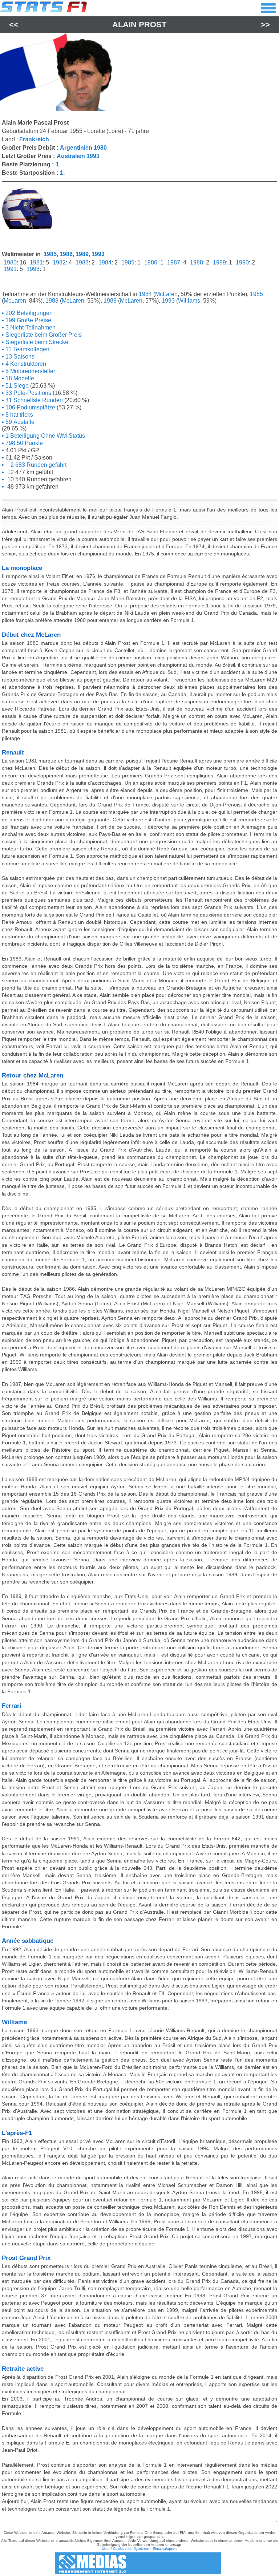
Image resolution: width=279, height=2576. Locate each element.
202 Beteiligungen (28, 313)
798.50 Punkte (23, 443)
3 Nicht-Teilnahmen (30, 327)
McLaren (166, 294)
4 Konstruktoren (25, 364)
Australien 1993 (78, 156)
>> (265, 25)
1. (58, 164)
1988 (197, 262)
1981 (36, 262)
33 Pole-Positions (28, 393)
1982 (59, 262)
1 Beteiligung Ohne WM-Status (45, 436)
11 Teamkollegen (27, 349)
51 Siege (16, 386)
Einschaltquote (165, 2549)
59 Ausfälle (19, 422)
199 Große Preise (28, 320)
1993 (98, 254)
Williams (189, 301)
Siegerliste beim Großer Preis (43, 335)
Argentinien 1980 (83, 148)
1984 (105, 262)
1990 (242, 262)
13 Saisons (19, 357)
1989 (82, 254)
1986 (66, 254)
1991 (10, 269)
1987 (174, 262)
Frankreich (34, 139)
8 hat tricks (19, 415)
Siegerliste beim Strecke (36, 342)
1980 (10, 262)
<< (14, 25)
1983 (82, 262)
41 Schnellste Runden (33, 400)
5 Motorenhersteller (30, 371)
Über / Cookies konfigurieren (126, 2549)
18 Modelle (19, 378)
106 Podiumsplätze (30, 407)
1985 (50, 254)
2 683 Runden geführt (35, 465)
